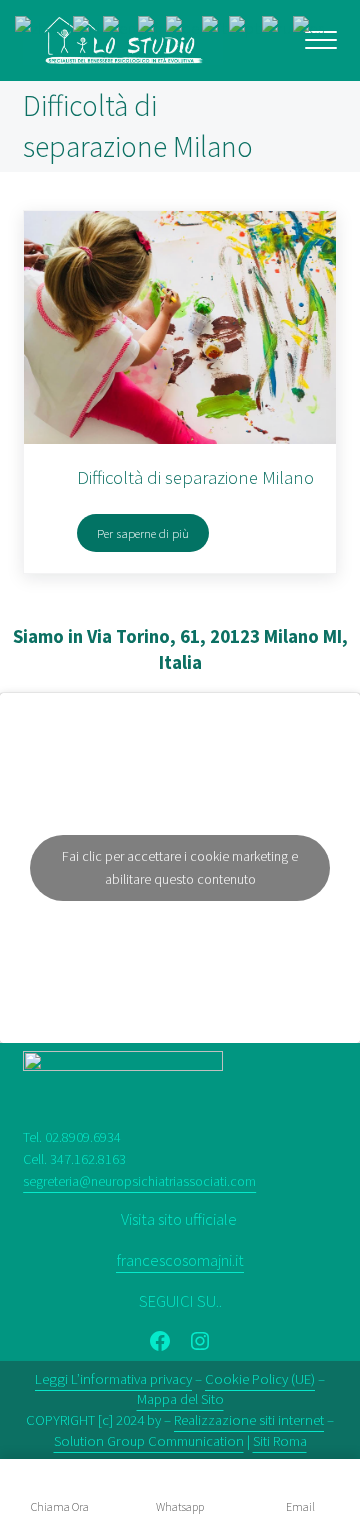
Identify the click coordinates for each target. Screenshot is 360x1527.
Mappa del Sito (180, 1399)
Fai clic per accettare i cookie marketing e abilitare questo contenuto (180, 867)
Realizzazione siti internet (249, 1420)
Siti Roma (280, 1441)
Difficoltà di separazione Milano (195, 477)
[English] (120, 27)
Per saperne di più (153, 536)
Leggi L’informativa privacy (113, 1379)
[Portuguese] (245, 27)
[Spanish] (309, 27)
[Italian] (215, 27)
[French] (152, 27)
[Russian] (277, 27)
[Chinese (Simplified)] (44, 27)
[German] (184, 27)
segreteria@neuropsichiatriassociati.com (139, 1181)
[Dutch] (88, 27)
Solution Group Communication (149, 1441)
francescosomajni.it (180, 1260)
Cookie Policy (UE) (260, 1379)
